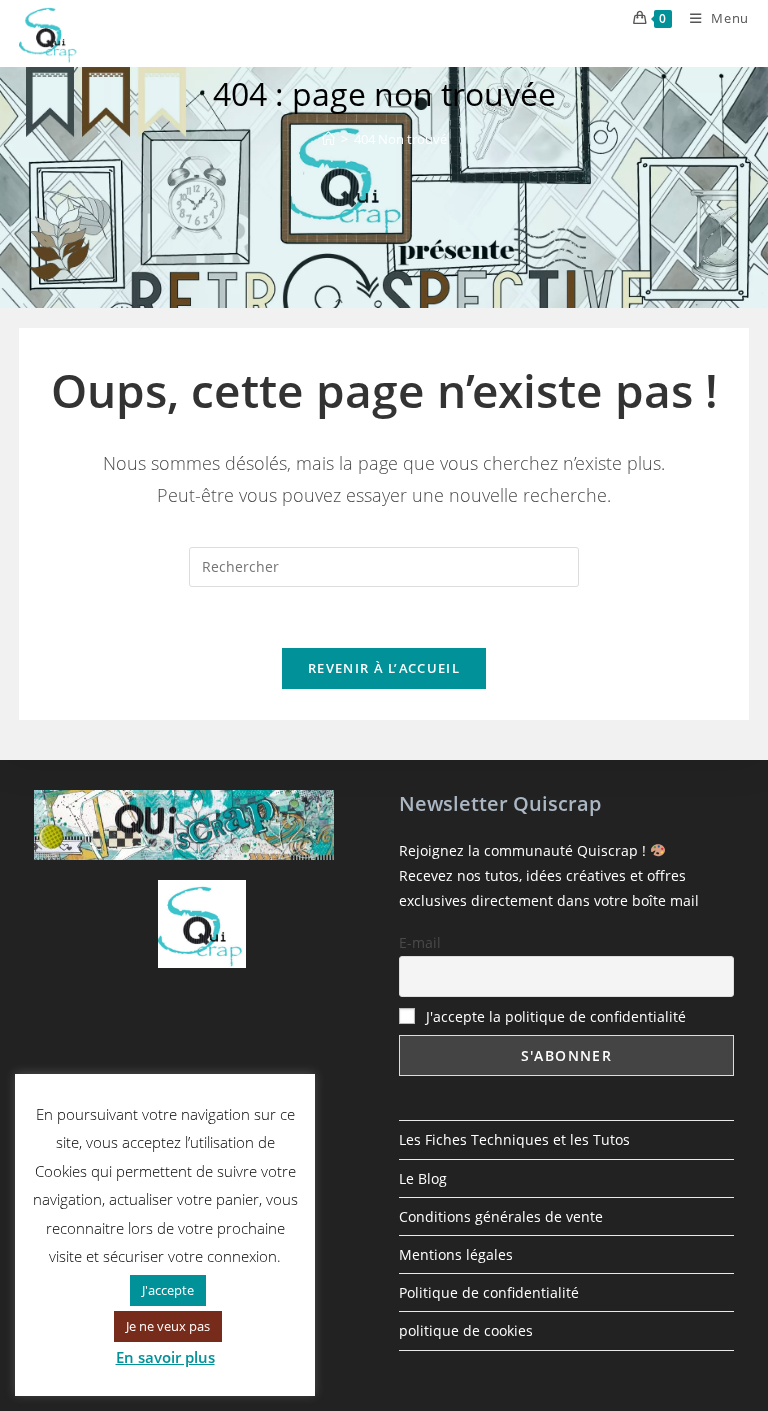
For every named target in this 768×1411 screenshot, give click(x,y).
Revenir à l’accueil (384, 668)
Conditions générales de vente (501, 1216)
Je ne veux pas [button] (168, 1326)
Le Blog (423, 1178)
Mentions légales (456, 1254)
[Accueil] (328, 139)
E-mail (420, 942)
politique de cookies (466, 1330)
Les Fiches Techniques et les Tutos (514, 1139)
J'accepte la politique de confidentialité (556, 1016)
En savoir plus (165, 1357)
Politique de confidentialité (489, 1292)
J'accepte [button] (168, 1290)
